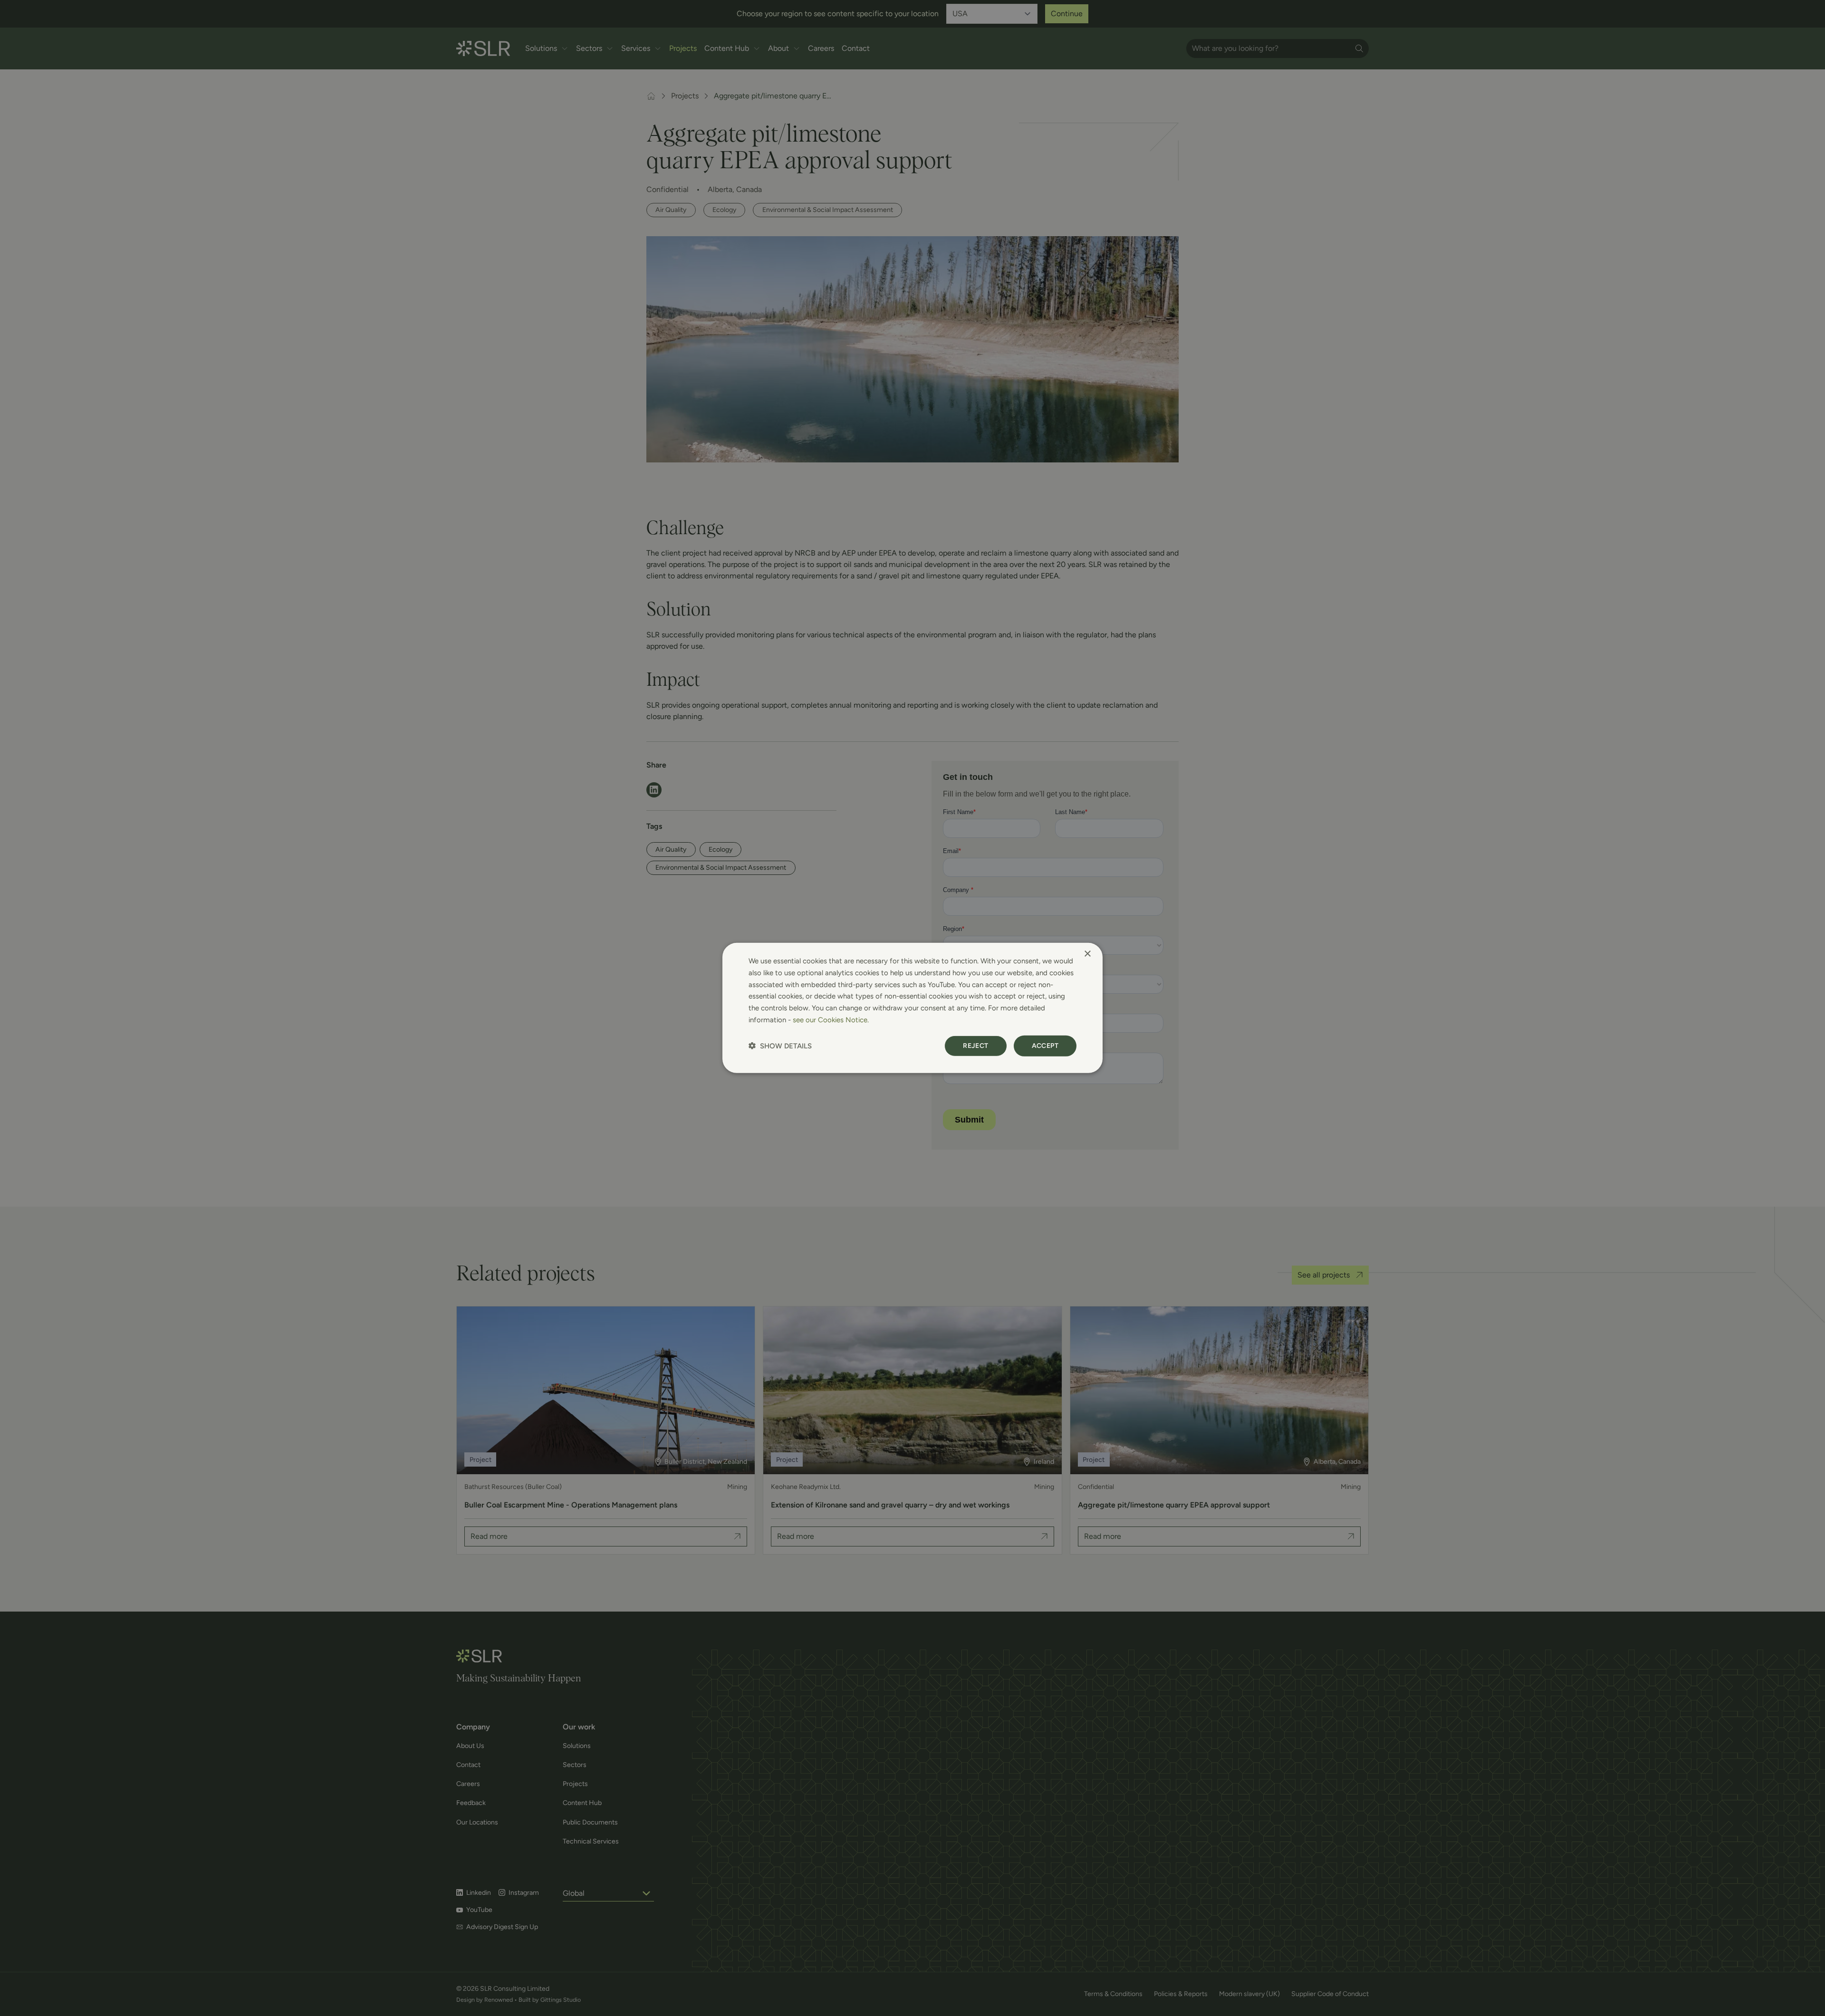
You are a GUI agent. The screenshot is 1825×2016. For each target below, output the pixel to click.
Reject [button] (975, 1045)
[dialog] (912, 1008)
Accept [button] (1045, 1045)
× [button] (1087, 954)
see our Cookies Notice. (831, 1020)
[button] (780, 1046)
